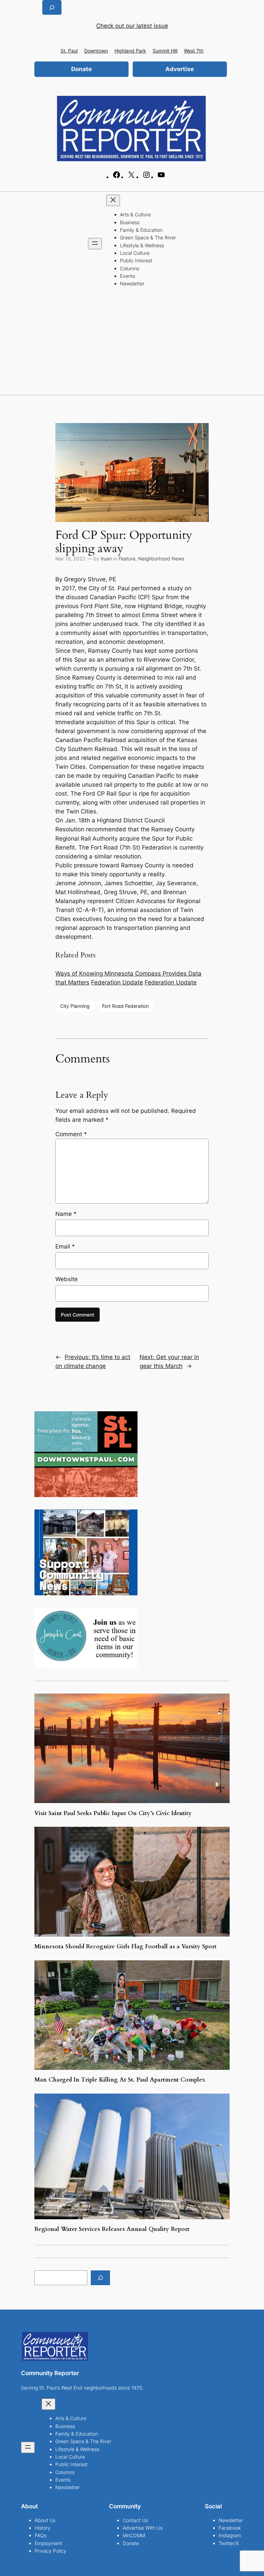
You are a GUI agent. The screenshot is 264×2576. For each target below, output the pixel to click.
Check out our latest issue (132, 26)
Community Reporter (50, 2373)
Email (65, 1246)
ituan (106, 558)
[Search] (100, 2278)
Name (66, 1214)
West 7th (194, 51)
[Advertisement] (132, 343)
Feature (127, 558)
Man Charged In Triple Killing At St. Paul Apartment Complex (120, 2080)
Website (67, 1279)
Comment (71, 1134)
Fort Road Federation (125, 1006)
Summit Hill (165, 51)
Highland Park (130, 51)
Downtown (96, 51)
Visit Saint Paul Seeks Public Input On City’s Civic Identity (113, 1813)
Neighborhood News (161, 558)
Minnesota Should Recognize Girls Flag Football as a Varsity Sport (126, 1947)
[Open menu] (95, 244)
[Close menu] (113, 200)
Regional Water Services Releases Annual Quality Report (112, 2229)
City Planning (75, 1006)
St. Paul (69, 51)
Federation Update (117, 982)
